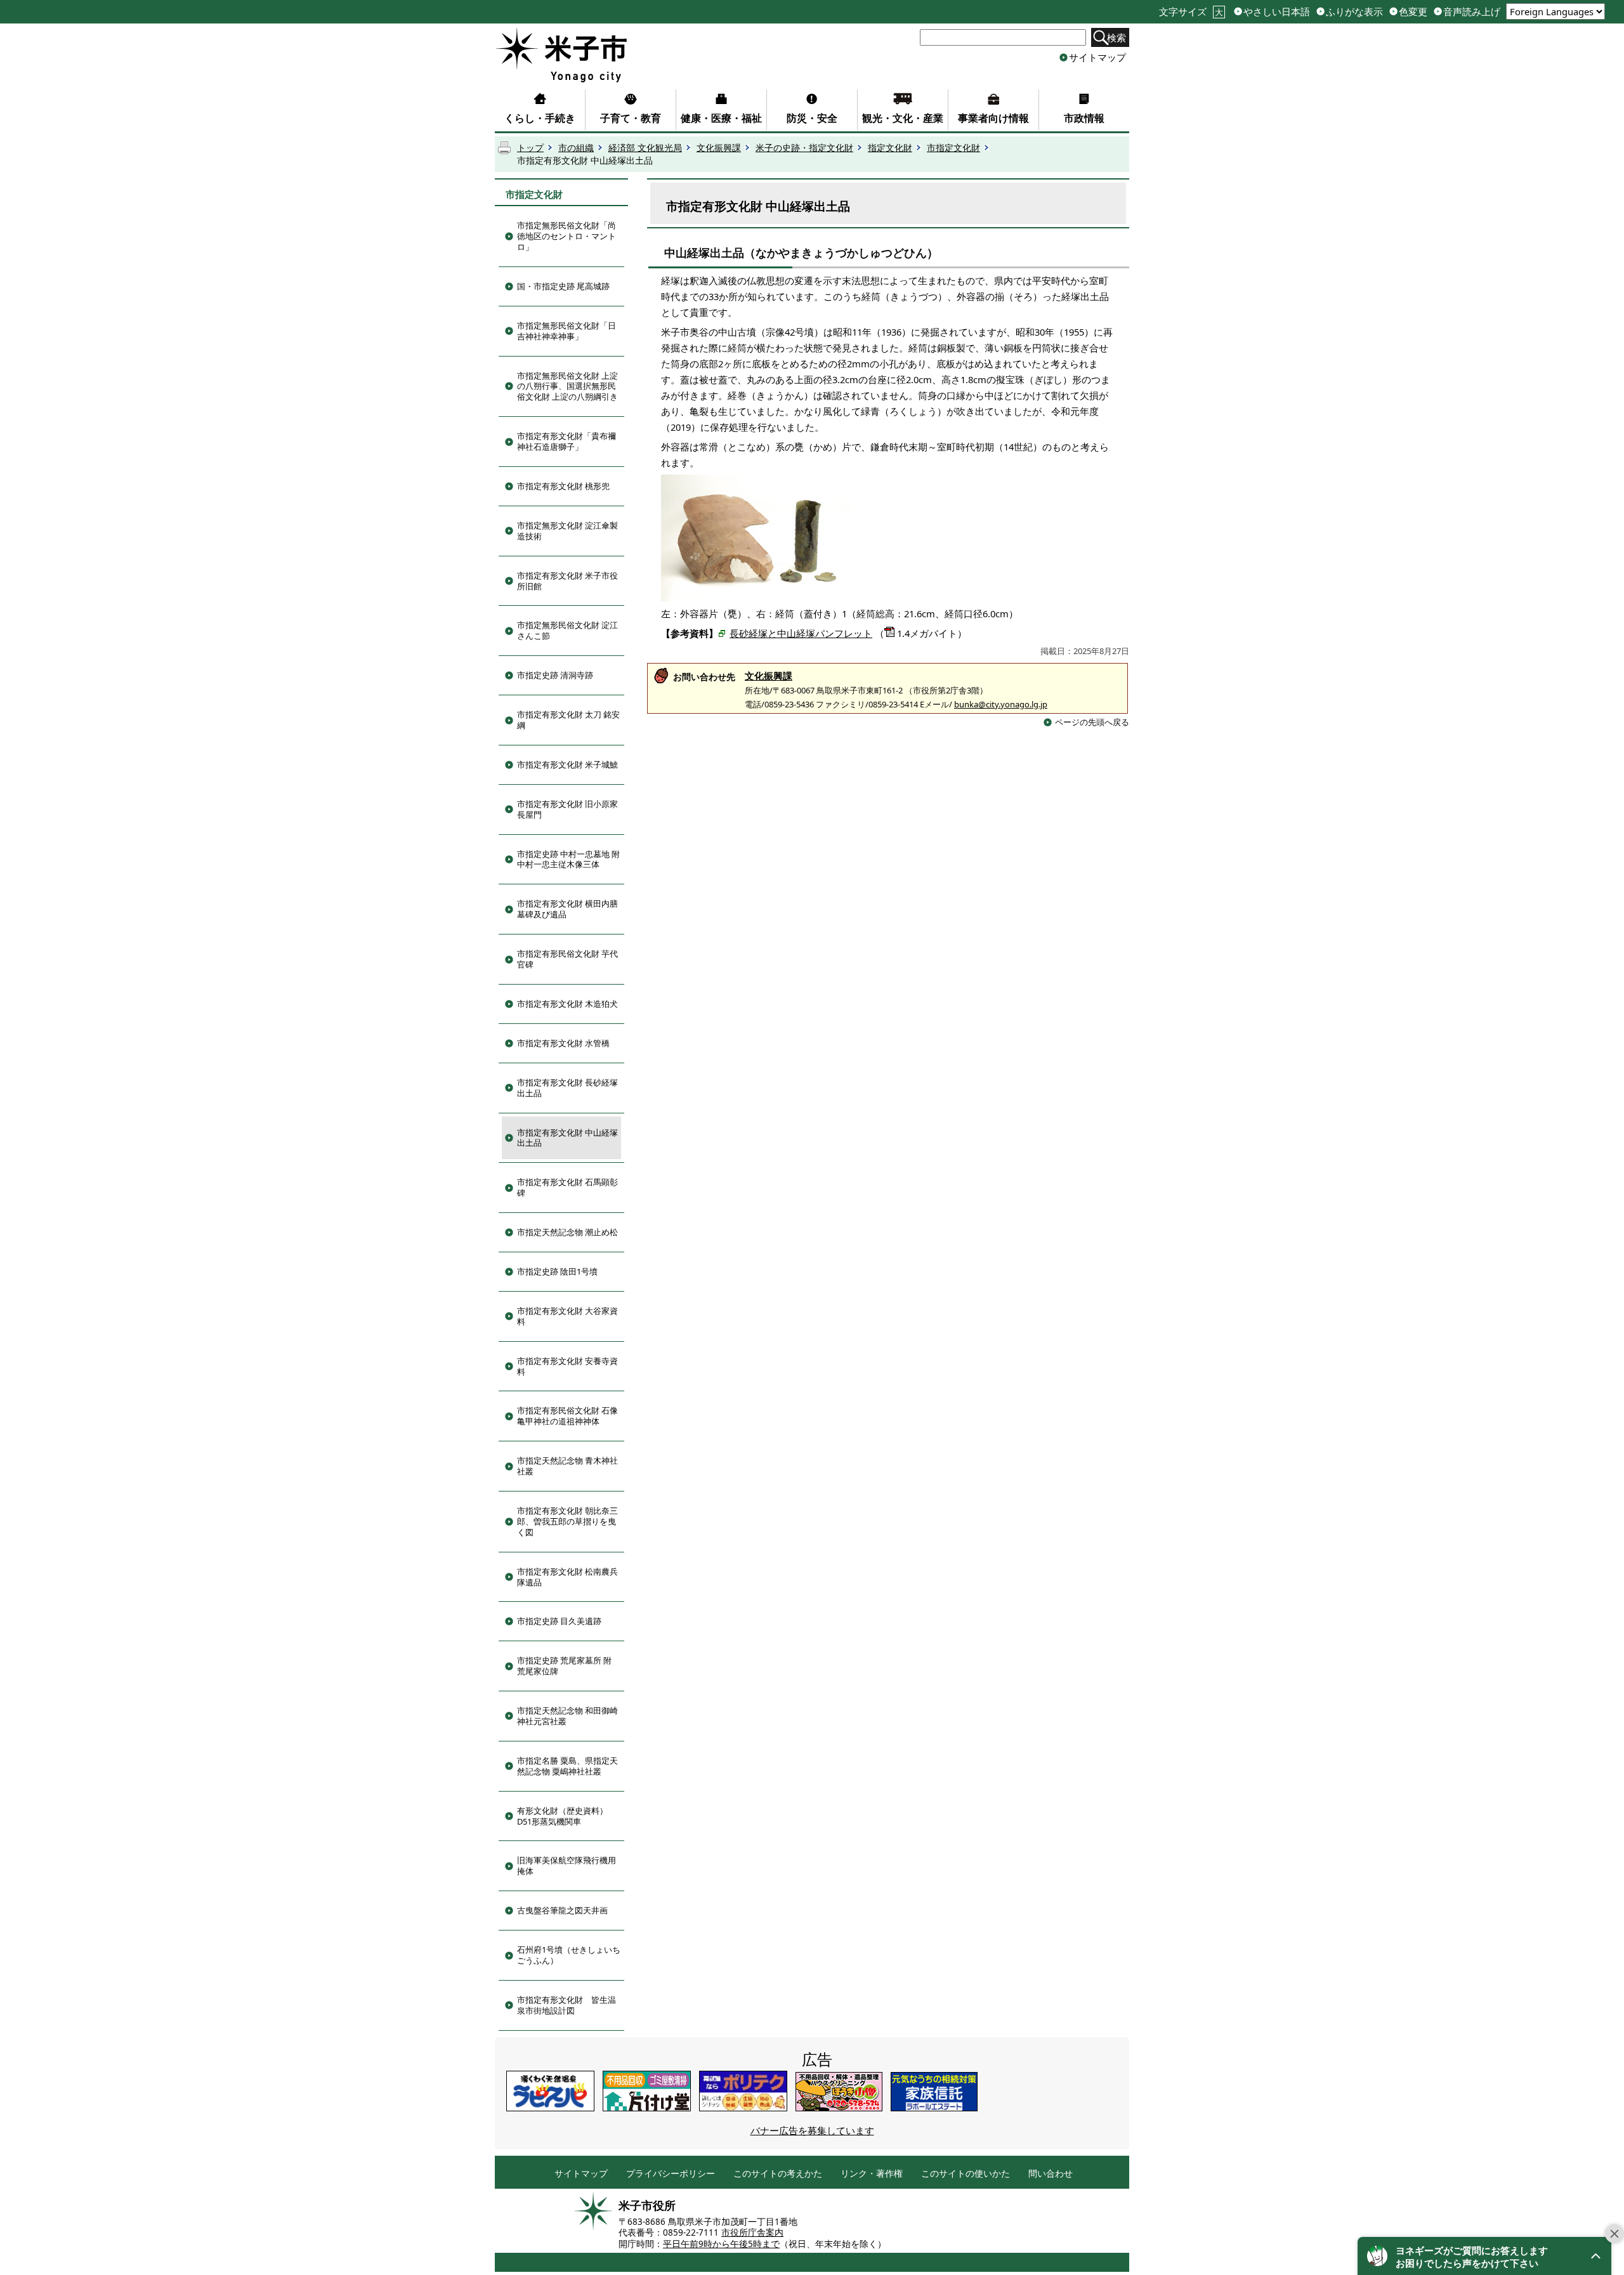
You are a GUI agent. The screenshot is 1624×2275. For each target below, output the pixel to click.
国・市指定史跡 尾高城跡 (563, 286)
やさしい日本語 (1277, 12)
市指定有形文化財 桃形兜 (563, 486)
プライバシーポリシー (671, 2174)
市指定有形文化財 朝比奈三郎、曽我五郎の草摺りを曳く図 (567, 1521)
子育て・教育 (631, 118)
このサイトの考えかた (778, 2174)
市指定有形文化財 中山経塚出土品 (567, 1138)
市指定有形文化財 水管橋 (563, 1043)
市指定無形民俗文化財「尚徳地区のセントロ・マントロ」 (566, 236)
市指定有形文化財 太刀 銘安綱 (568, 720)
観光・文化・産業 (903, 118)
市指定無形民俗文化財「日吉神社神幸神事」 (566, 331)
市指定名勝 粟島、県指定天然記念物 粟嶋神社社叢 (567, 1766)
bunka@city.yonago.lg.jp (1001, 704)
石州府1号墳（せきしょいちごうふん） (569, 1955)
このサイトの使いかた (966, 2174)
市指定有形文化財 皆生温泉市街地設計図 (566, 2005)
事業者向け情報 (993, 118)
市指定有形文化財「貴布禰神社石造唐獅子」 (566, 441)
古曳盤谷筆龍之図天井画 (562, 1910)
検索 (1116, 37)
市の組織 (576, 148)
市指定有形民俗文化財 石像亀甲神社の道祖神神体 (567, 1416)
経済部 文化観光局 (645, 148)
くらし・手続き (540, 118)
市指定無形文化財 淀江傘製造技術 (567, 531)
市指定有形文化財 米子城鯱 (567, 764)
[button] (1484, 2256)
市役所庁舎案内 (752, 2232)
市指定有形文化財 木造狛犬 (567, 1004)
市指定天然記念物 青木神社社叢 (567, 1466)
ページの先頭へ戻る (1092, 722)
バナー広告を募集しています (812, 2130)
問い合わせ (1051, 2174)
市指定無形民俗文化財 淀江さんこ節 (567, 630)
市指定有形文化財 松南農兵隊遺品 (567, 1577)
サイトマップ (1097, 57)
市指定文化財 (953, 148)
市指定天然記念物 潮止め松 (567, 1232)
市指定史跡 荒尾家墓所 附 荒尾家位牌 (564, 1666)
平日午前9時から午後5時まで (721, 2244)
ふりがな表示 (1354, 12)
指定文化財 (890, 148)
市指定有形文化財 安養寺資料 (567, 1366)
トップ (530, 148)
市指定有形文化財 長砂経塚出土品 (567, 1088)
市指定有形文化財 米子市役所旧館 (567, 581)
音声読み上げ (1472, 12)
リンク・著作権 (872, 2174)
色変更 (1413, 12)
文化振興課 (719, 148)
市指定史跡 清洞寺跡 (555, 675)
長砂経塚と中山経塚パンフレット (801, 633)
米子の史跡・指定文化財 (804, 148)
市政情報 (1084, 118)
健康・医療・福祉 (721, 118)
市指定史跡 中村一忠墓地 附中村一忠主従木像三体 (568, 859)
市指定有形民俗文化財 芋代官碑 (567, 959)
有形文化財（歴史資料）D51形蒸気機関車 (562, 1816)
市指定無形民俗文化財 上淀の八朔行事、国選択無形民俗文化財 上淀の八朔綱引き (567, 386)
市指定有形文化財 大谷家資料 (567, 1316)
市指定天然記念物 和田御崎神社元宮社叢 (567, 1716)
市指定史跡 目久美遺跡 (559, 1621)
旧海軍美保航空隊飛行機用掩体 (566, 1865)
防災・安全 (812, 118)
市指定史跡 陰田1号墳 (557, 1271)
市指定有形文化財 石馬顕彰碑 (567, 1187)
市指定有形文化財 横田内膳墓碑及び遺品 (567, 909)
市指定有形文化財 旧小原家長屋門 (567, 809)
